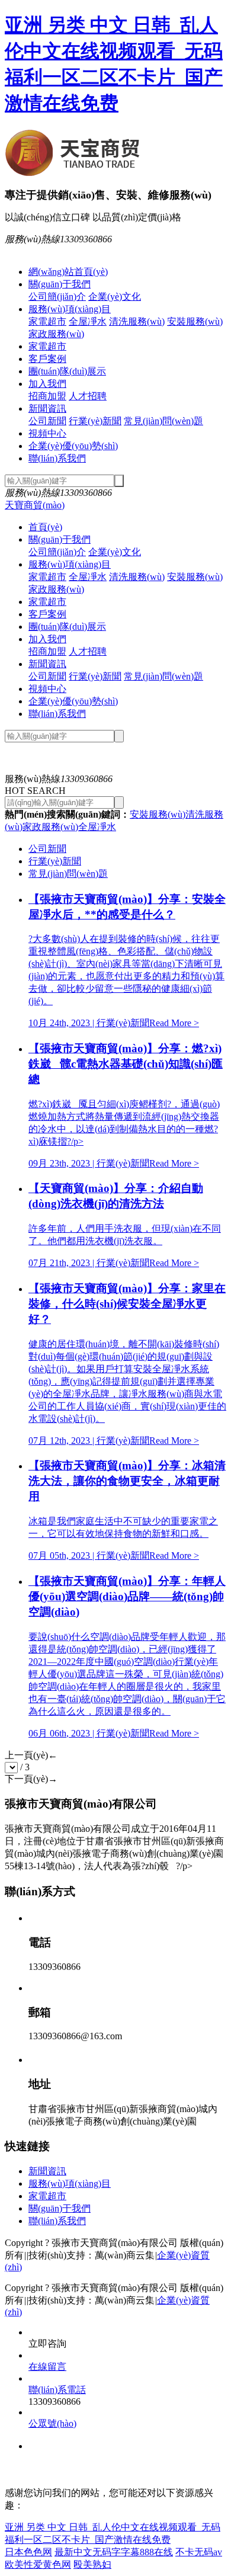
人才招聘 (88, 396)
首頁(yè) (45, 527)
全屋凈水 (88, 321)
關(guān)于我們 (60, 284)
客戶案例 (47, 359)
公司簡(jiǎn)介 (57, 297)
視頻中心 (47, 433)
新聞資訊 (47, 408)
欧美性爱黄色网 (38, 2564)
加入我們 (47, 384)
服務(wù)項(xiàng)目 (70, 309)
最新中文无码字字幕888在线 (114, 2552)
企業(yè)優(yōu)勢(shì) (73, 446)
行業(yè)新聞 (95, 421)
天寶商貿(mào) (35, 505)
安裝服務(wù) (195, 321)
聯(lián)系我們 (57, 458)
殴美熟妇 (92, 2564)
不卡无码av (199, 2552)
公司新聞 (47, 421)
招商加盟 (47, 396)
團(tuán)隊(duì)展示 (67, 371)
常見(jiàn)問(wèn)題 (163, 421)
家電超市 (47, 321)
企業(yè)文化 (115, 297)
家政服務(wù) (56, 334)
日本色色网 (28, 2552)
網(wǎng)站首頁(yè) (68, 272)
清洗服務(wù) (137, 321)
